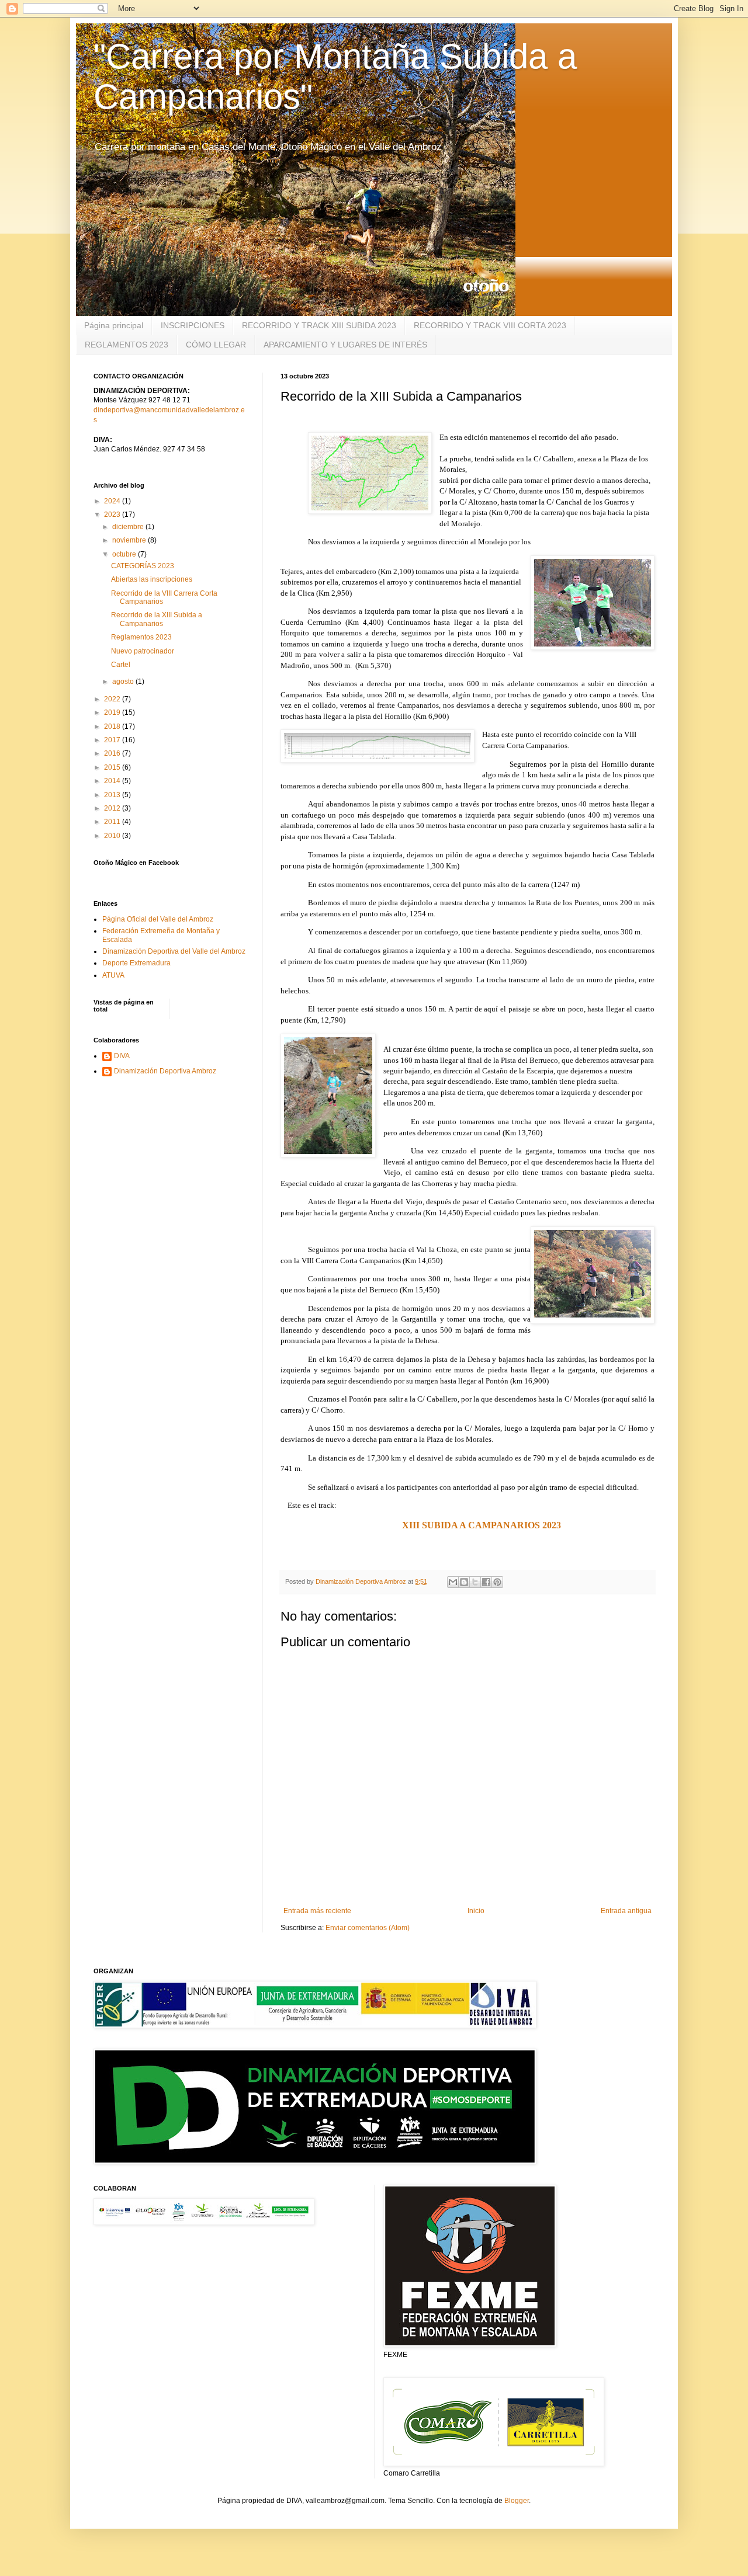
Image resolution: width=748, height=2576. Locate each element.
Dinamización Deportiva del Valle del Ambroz (174, 951)
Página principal (114, 325)
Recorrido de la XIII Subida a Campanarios (157, 619)
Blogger (517, 2501)
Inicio (476, 1911)
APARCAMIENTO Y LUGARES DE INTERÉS (345, 345)
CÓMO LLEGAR (216, 345)
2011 (113, 822)
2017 (113, 740)
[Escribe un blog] (464, 1582)
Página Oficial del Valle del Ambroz (158, 919)
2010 (113, 836)
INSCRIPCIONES (193, 325)
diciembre (129, 527)
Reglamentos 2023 (141, 637)
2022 (113, 699)
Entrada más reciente (317, 1911)
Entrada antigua (626, 1911)
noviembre (130, 540)
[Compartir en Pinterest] (497, 1582)
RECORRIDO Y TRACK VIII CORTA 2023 (490, 325)
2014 (113, 781)
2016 (113, 753)
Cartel (121, 665)
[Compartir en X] (475, 1582)
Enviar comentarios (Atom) (368, 1928)
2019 (113, 712)
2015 (113, 767)
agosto (124, 682)
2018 (113, 726)
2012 (113, 808)
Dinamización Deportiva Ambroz (165, 1071)
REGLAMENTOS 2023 (127, 345)
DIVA (122, 1056)
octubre (125, 554)
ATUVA (113, 975)
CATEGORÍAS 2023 (143, 566)
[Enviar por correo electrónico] (453, 1582)
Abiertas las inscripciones (152, 579)
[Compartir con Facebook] (486, 1582)
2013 (113, 795)
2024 (113, 501)
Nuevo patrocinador (143, 651)
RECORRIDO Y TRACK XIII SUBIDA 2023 (319, 325)
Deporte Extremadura (136, 963)
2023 (113, 514)
